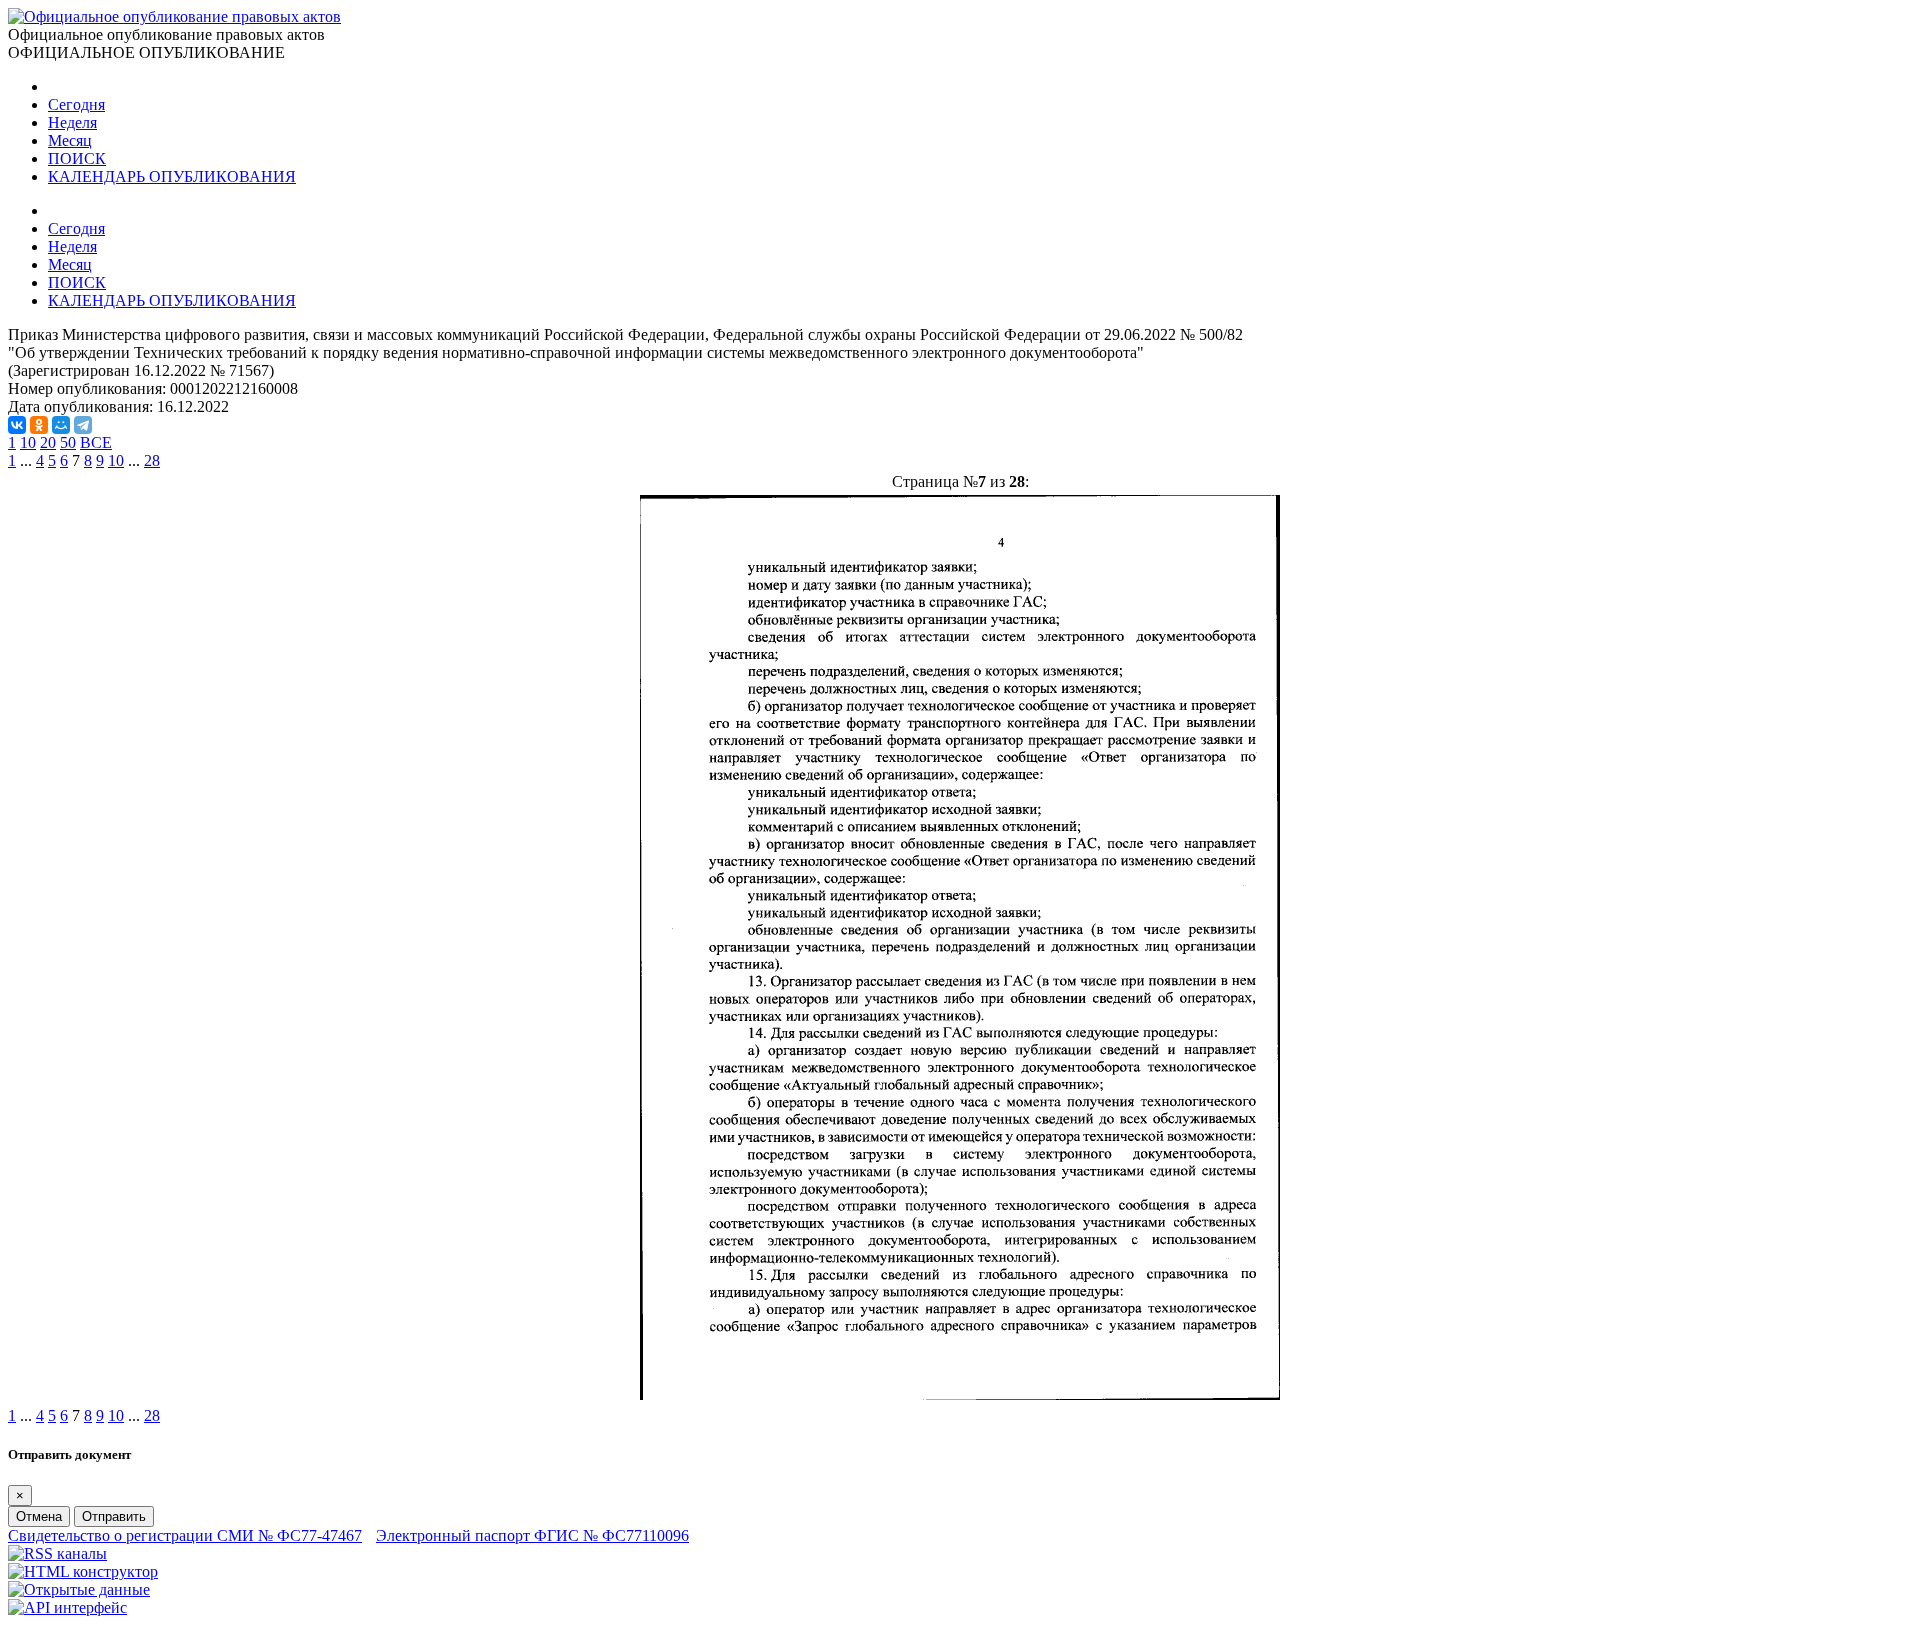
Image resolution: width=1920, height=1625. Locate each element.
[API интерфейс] (67, 1607)
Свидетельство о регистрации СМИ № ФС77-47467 (185, 1535)
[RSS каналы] (57, 1553)
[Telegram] (83, 425)
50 (68, 442)
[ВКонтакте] (17, 425)
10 (28, 442)
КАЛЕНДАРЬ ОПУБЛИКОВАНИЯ (172, 176)
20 (48, 442)
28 (152, 460)
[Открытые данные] (79, 1589)
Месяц (70, 140)
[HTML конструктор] (83, 1571)
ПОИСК (77, 158)
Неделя (72, 122)
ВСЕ (96, 442)
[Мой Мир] (61, 425)
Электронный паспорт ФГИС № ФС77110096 (532, 1535)
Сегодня (76, 104)
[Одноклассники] (39, 425)
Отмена (39, 1516)
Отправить (114, 1516)
